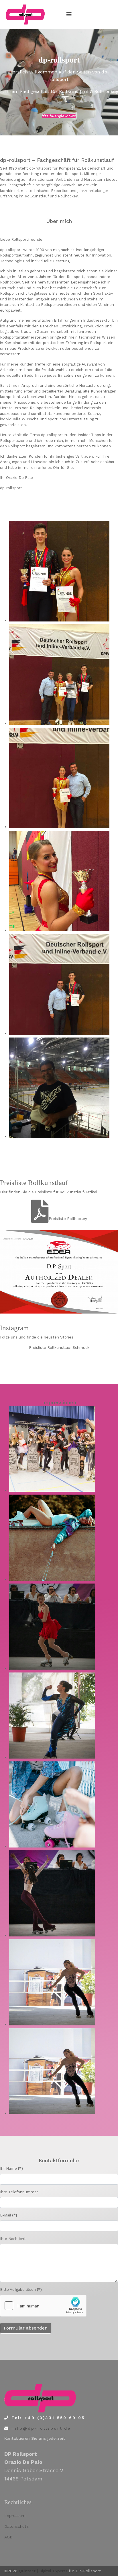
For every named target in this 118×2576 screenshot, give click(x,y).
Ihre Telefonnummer (19, 2192)
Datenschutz (16, 2526)
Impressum (15, 2515)
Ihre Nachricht (13, 2239)
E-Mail (9, 2215)
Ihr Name (11, 2168)
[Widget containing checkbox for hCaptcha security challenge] (43, 2306)
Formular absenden (26, 2328)
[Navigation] (69, 14)
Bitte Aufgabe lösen (21, 2290)
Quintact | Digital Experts (43, 2571)
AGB (8, 2537)
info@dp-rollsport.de (41, 2428)
